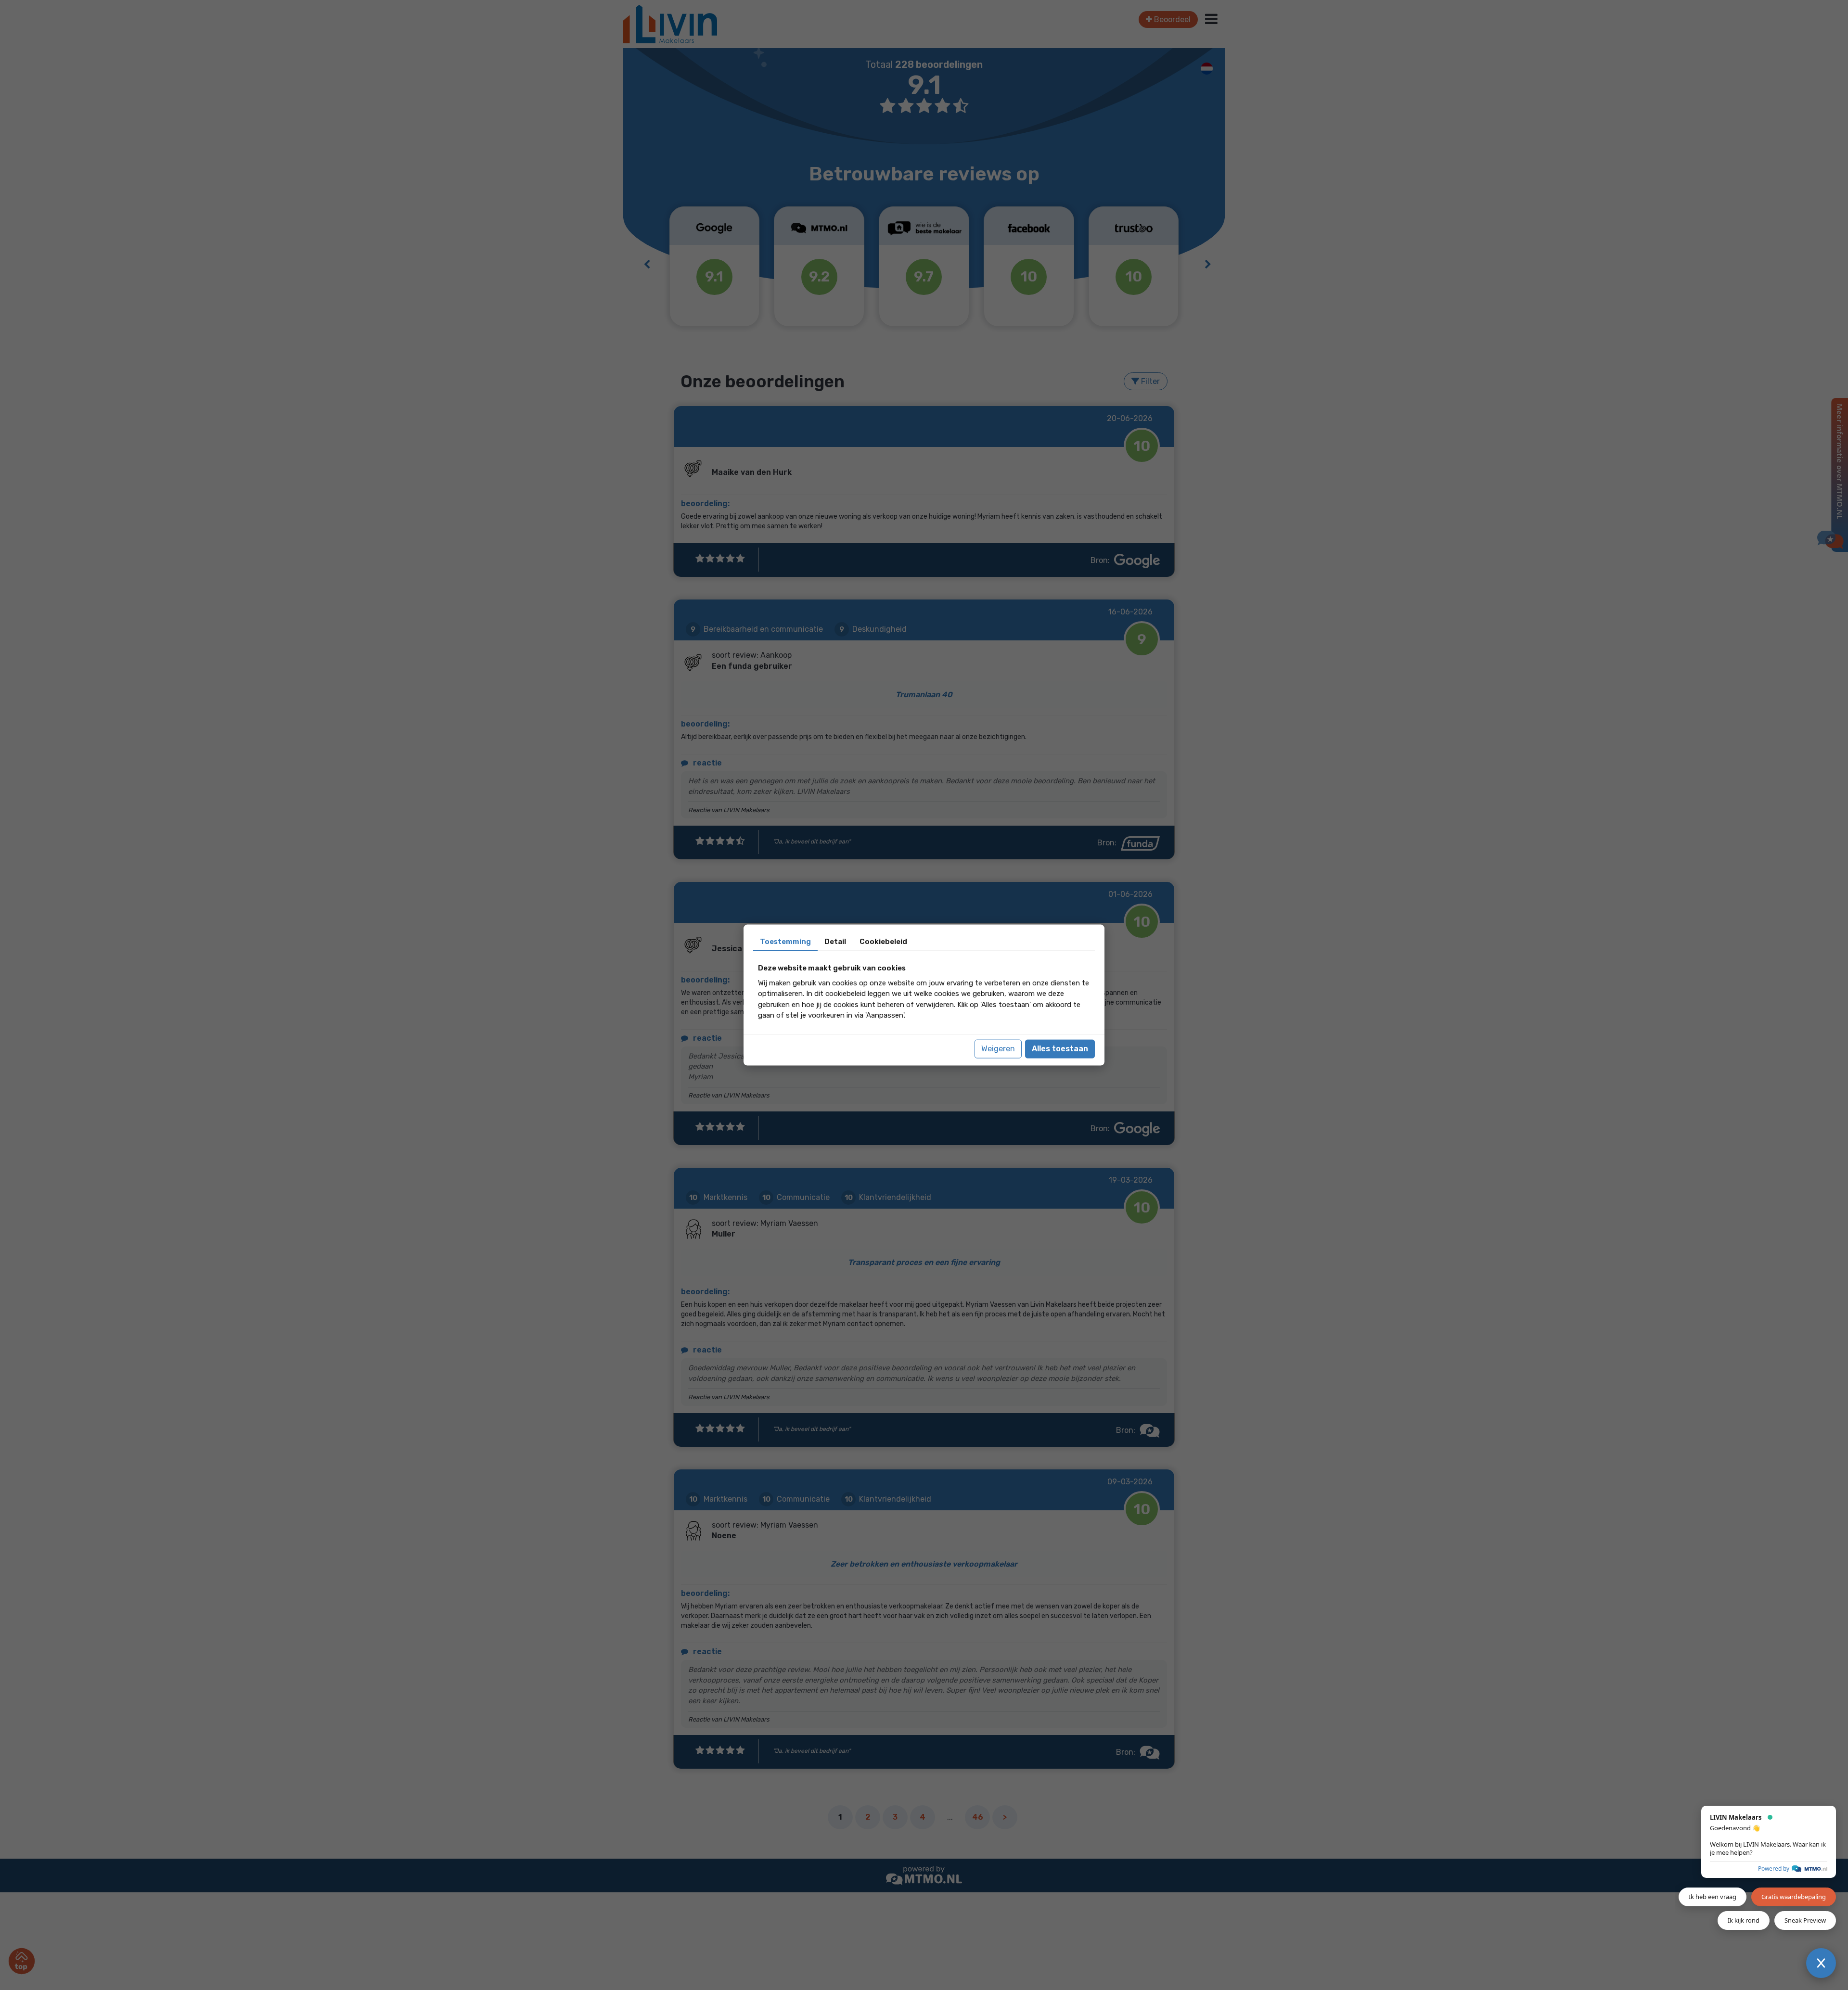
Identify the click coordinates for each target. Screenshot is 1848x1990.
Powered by (1774, 1869)
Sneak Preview (1805, 1920)
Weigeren (998, 1049)
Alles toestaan (1060, 1049)
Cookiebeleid (883, 942)
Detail (835, 942)
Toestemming (785, 942)
